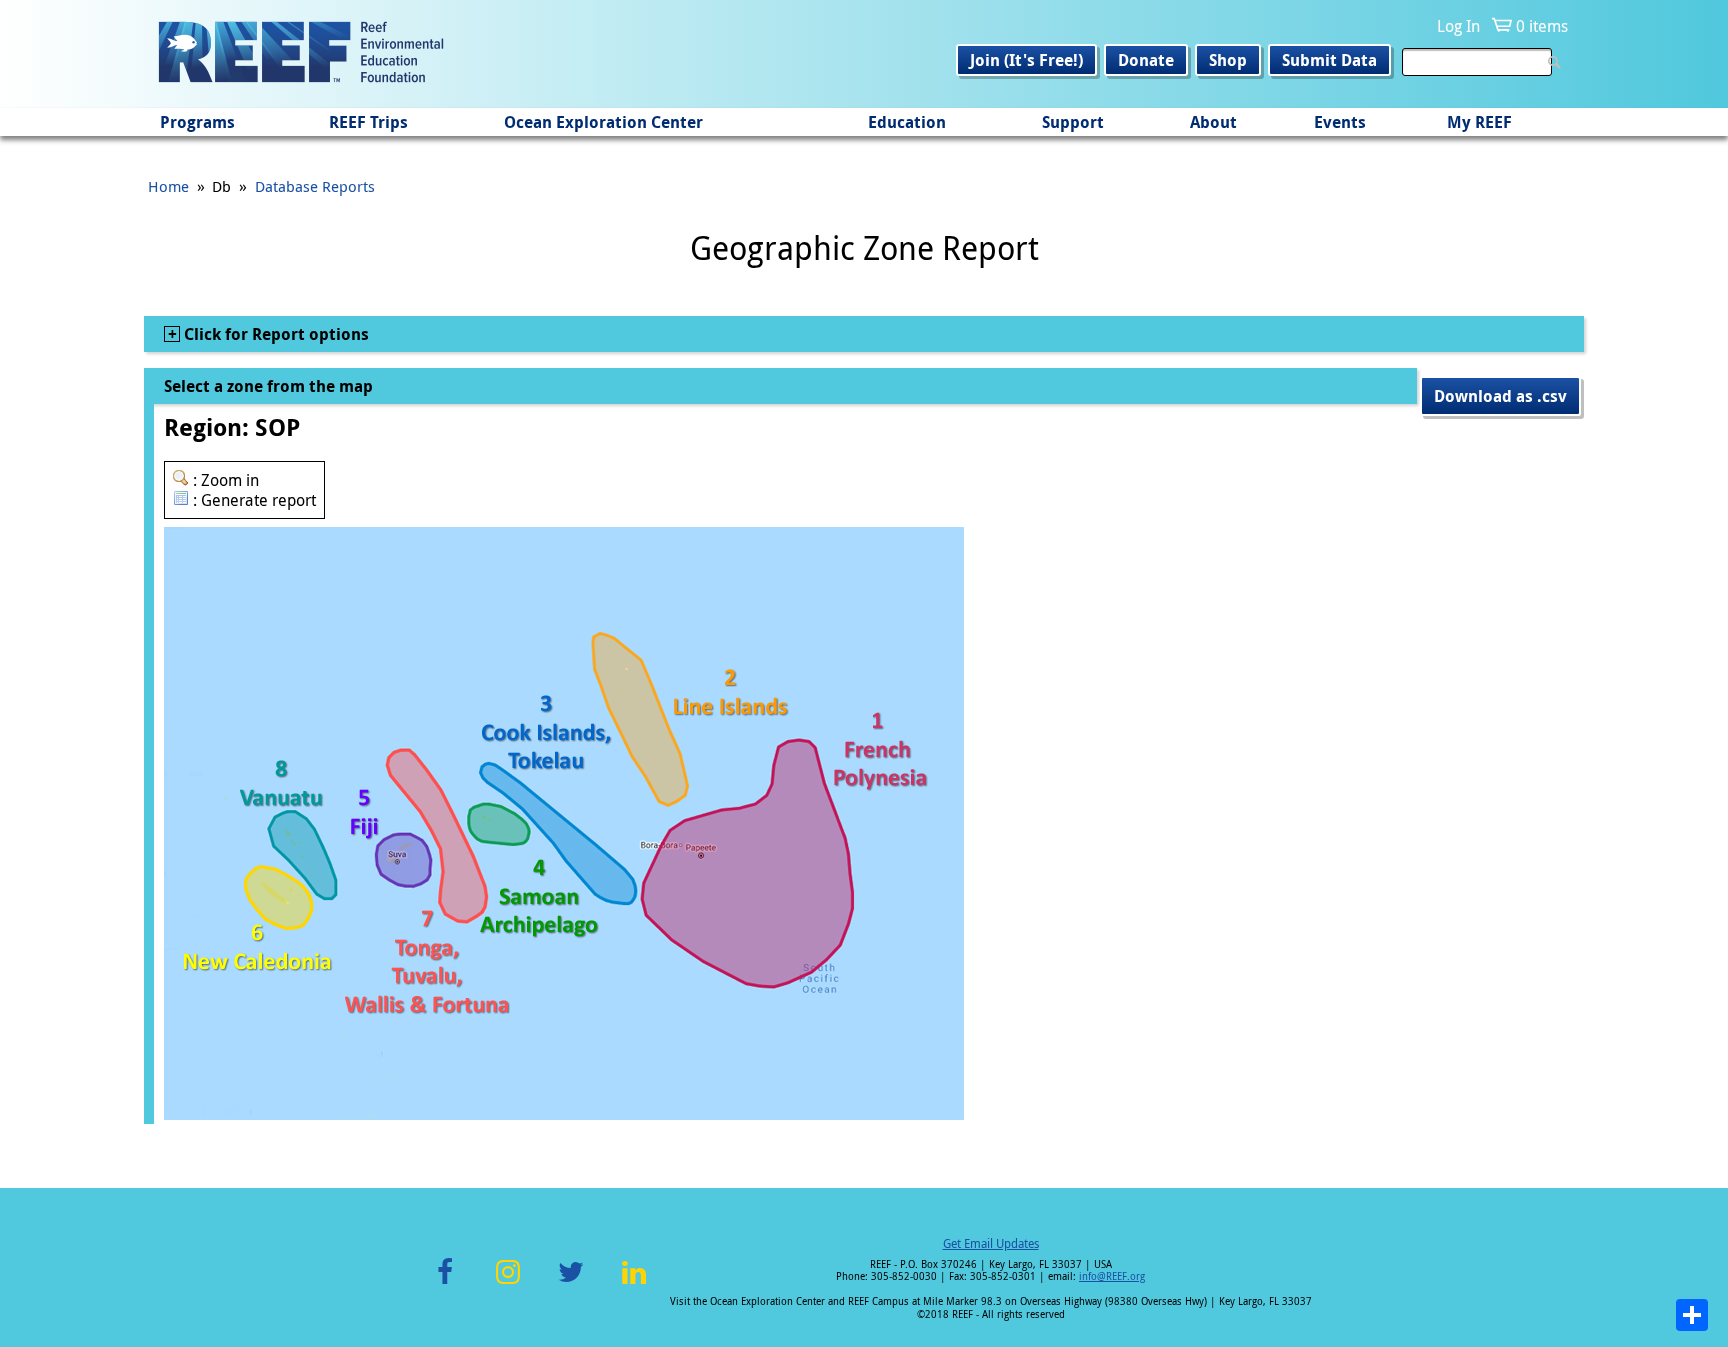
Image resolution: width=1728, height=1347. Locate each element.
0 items (1542, 26)
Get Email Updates (991, 1243)
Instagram (508, 1283)
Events (1340, 122)
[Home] (301, 54)
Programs (197, 122)
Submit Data (1329, 60)
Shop (1228, 60)
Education (907, 122)
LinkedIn (633, 1283)
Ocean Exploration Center (603, 122)
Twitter (571, 1283)
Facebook (445, 1283)
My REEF (1479, 122)
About (1213, 122)
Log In (1458, 26)
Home (168, 186)
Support (1073, 122)
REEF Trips (368, 122)
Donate (1146, 60)
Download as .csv (1500, 396)
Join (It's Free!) (1026, 60)
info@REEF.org (1112, 1276)
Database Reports (315, 186)
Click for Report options (274, 334)
